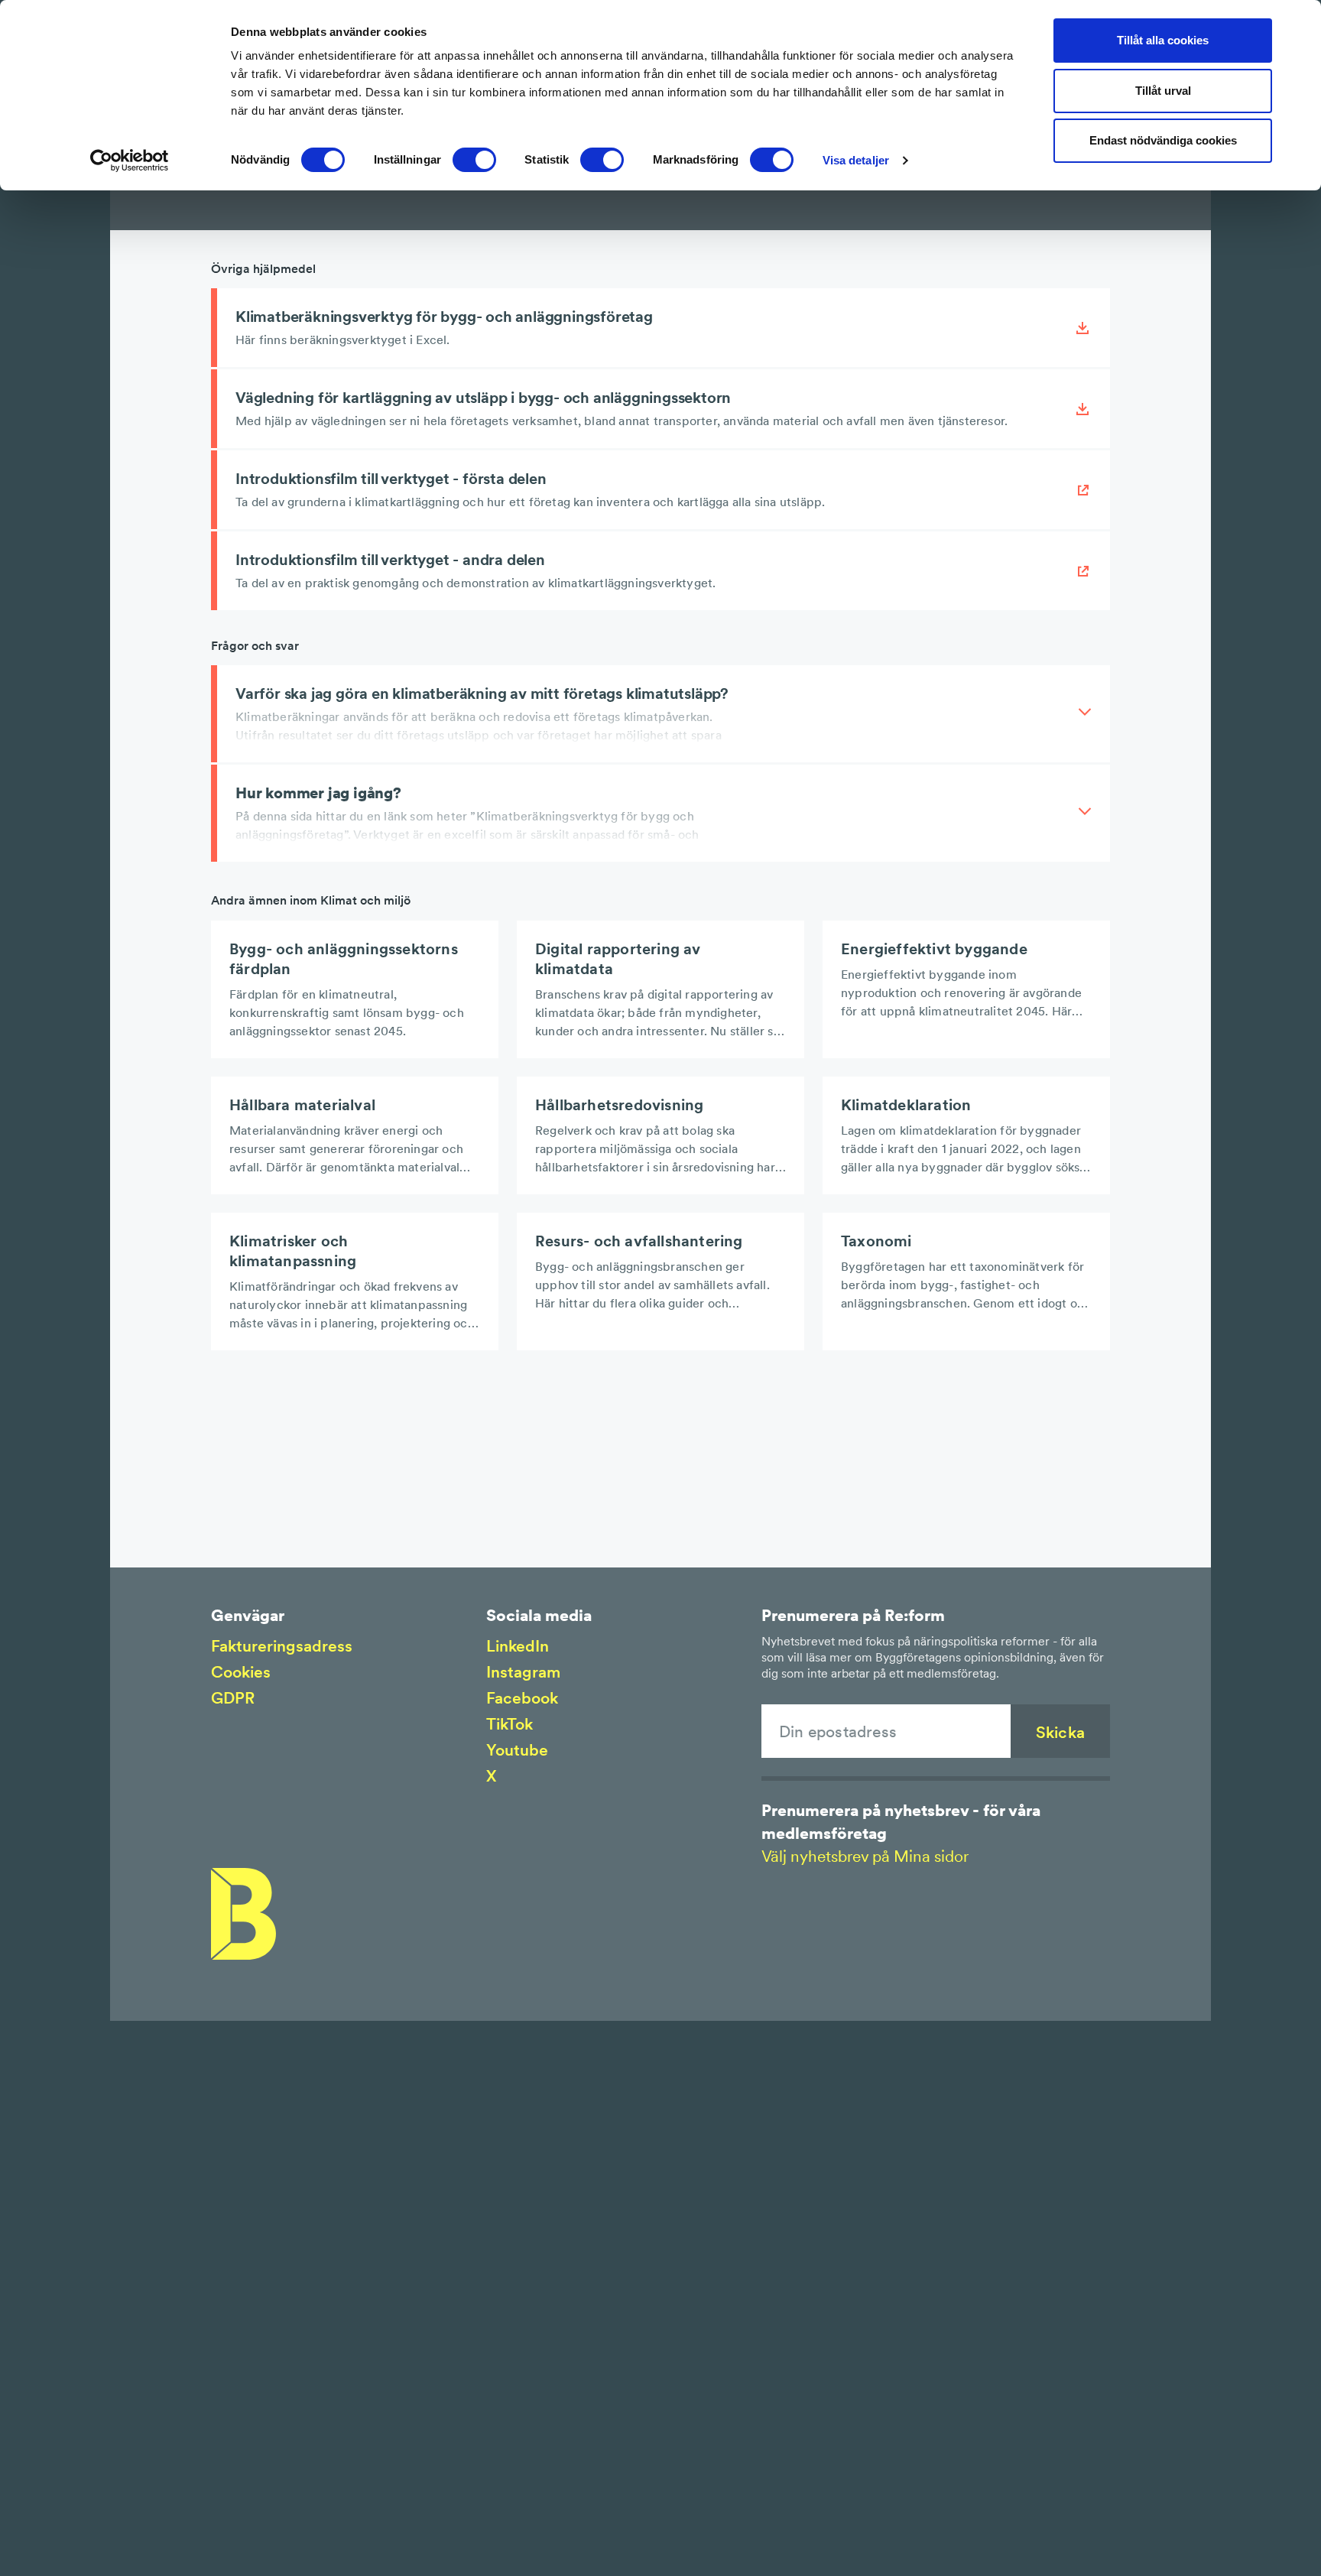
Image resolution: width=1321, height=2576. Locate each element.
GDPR (233, 1698)
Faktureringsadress (282, 1646)
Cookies (241, 1672)
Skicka (1060, 1732)
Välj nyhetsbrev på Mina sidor (865, 1856)
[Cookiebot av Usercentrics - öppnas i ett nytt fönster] (130, 161)
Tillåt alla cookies (1163, 40)
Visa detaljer (856, 160)
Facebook (522, 1698)
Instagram (523, 1672)
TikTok (510, 1724)
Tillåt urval (1163, 91)
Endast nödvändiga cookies (1163, 140)
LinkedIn (518, 1646)
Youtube (517, 1750)
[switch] (474, 160)
